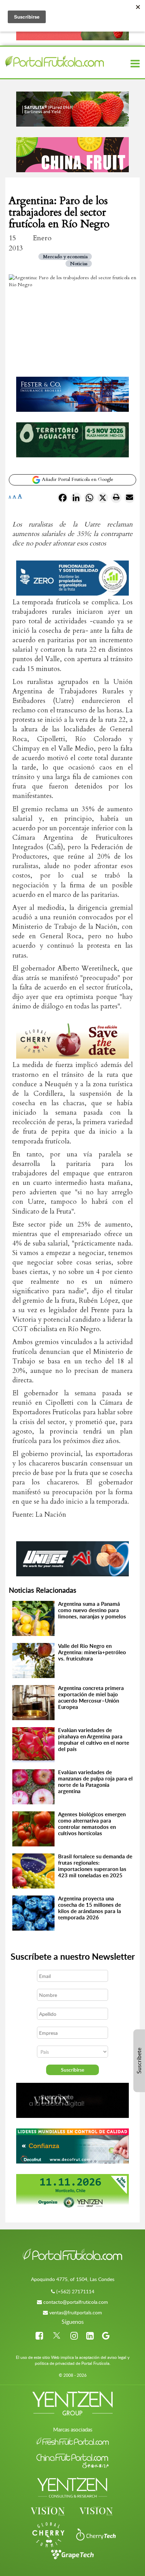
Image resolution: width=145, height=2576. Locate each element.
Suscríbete (139, 2061)
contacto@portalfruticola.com (76, 2302)
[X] (103, 499)
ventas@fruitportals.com (76, 2312)
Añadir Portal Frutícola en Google (77, 479)
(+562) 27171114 (75, 2291)
